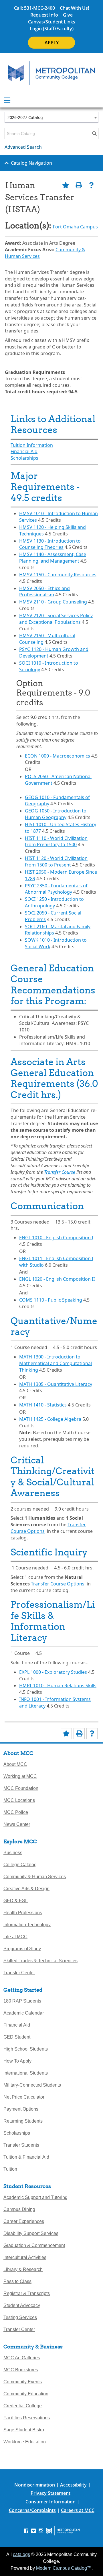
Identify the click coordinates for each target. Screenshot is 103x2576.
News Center (17, 1824)
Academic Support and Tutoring (35, 2197)
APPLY (52, 43)
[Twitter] (33, 2530)
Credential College (23, 2406)
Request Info (44, 15)
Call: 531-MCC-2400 (34, 8)
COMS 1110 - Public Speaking (51, 1300)
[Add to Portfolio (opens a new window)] (66, 185)
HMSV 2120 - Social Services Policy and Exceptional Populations (56, 619)
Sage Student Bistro (24, 2430)
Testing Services (20, 2317)
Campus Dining (19, 2209)
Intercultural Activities (25, 2257)
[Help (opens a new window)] (91, 185)
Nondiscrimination (35, 2485)
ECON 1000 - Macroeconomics (58, 756)
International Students (26, 2073)
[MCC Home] (51, 73)
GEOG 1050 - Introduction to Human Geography (56, 814)
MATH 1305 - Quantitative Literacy (56, 1384)
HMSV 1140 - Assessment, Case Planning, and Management (53, 558)
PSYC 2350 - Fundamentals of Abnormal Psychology (56, 889)
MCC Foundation (21, 1788)
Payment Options (21, 2109)
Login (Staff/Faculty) (52, 29)
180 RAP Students (22, 2001)
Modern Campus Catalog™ (64, 2568)
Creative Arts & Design (26, 1889)
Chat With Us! (74, 8)
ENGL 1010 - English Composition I (56, 1238)
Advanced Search (23, 147)
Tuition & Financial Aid (26, 2157)
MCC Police (16, 1812)
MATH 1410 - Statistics (43, 1405)
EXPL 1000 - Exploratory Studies (53, 1672)
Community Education (26, 2394)
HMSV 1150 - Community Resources (58, 575)
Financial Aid (24, 451)
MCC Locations (19, 1800)
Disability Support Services (31, 2233)
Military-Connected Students (32, 2085)
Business (13, 1853)
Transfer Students (21, 2145)
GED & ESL (16, 1901)
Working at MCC (20, 1776)
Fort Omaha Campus (75, 227)
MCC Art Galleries (22, 2358)
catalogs (21, 2554)
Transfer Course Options (58, 1584)
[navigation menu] (7, 100)
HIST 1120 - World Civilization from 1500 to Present (56, 861)
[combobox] (51, 117)
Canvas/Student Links (52, 22)
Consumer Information (50, 2502)
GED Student (17, 2037)
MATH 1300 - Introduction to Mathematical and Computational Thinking (56, 1363)
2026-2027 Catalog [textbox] (25, 117)
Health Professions (23, 1913)
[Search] (94, 134)
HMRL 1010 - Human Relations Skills (58, 1686)
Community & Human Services (35, 1877)
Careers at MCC (78, 2510)
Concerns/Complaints (32, 2510)
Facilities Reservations (27, 2418)
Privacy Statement (50, 2493)
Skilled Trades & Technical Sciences (40, 1961)
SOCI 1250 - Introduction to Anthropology (54, 902)
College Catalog (20, 1865)
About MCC (15, 1764)
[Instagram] (41, 2530)
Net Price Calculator (24, 2097)
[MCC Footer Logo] (63, 2531)
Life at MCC (15, 1937)
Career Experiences (24, 2221)
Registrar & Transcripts (27, 2293)
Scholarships (24, 458)
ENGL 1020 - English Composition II (57, 1279)
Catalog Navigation (31, 163)
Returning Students (23, 2121)
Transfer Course (60, 1172)
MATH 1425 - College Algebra (50, 1419)
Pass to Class (17, 2281)
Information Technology (27, 1925)
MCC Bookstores (21, 2370)
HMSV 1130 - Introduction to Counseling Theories (50, 544)
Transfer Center (19, 1973)
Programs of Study (22, 1949)
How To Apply (17, 2061)
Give (68, 15)
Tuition (10, 2169)
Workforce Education (25, 2442)
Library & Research (23, 2269)
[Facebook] (26, 2530)
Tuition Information (32, 445)
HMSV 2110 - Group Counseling (53, 602)
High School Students (26, 2049)
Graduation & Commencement (34, 2245)
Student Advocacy (22, 2305)
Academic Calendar (24, 2013)
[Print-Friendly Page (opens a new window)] (79, 185)
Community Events (23, 2382)
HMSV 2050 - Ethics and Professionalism (44, 592)
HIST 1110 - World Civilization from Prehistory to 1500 (56, 841)
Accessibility (73, 2485)
